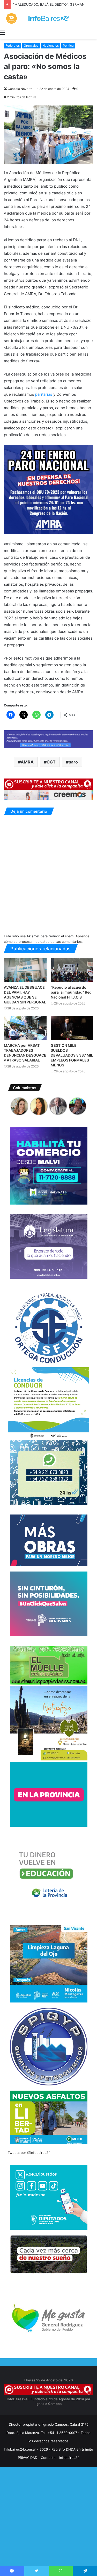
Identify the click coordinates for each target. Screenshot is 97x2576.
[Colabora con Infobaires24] (48, 739)
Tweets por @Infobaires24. (30, 2153)
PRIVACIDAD (28, 2458)
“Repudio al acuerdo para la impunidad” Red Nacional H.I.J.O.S (71, 992)
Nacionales (51, 45)
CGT (51, 762)
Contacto (48, 2458)
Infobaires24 (69, 2458)
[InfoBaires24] (48, 18)
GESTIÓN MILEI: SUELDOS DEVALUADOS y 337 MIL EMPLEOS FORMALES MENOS (72, 1055)
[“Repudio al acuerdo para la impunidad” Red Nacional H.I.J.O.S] (72, 970)
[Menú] (3, 32)
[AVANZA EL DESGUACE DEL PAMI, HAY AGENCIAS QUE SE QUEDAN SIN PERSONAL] (25, 970)
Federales (13, 45)
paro (73, 762)
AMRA (27, 762)
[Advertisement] (48, 2526)
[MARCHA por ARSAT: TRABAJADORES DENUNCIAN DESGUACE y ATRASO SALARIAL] (25, 1028)
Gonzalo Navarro (20, 89)
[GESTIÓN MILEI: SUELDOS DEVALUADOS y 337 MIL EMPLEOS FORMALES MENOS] (72, 1028)
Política (68, 45)
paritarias (44, 394)
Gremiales (31, 45)
